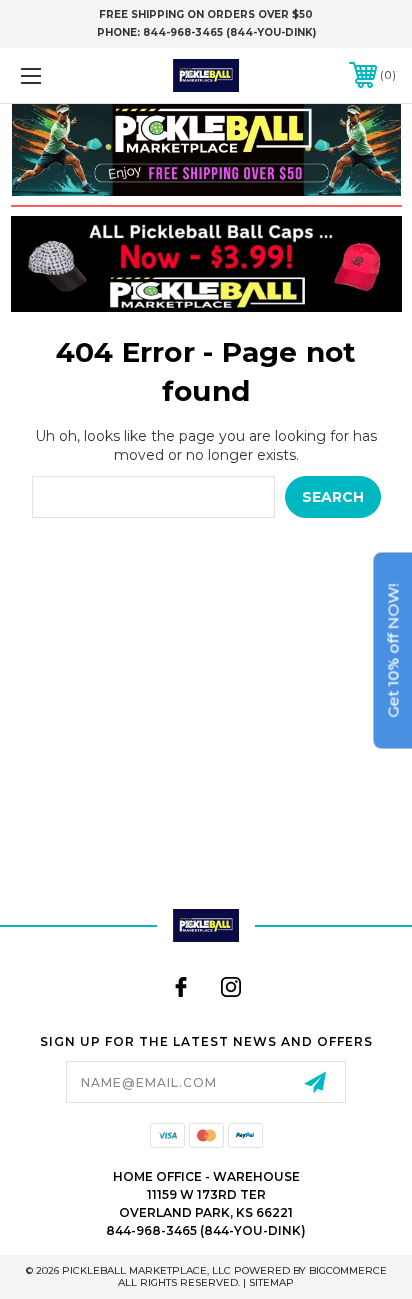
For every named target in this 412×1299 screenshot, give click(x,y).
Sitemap (271, 1282)
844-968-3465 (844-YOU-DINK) (229, 32)
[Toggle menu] (58, 75)
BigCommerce (348, 1270)
